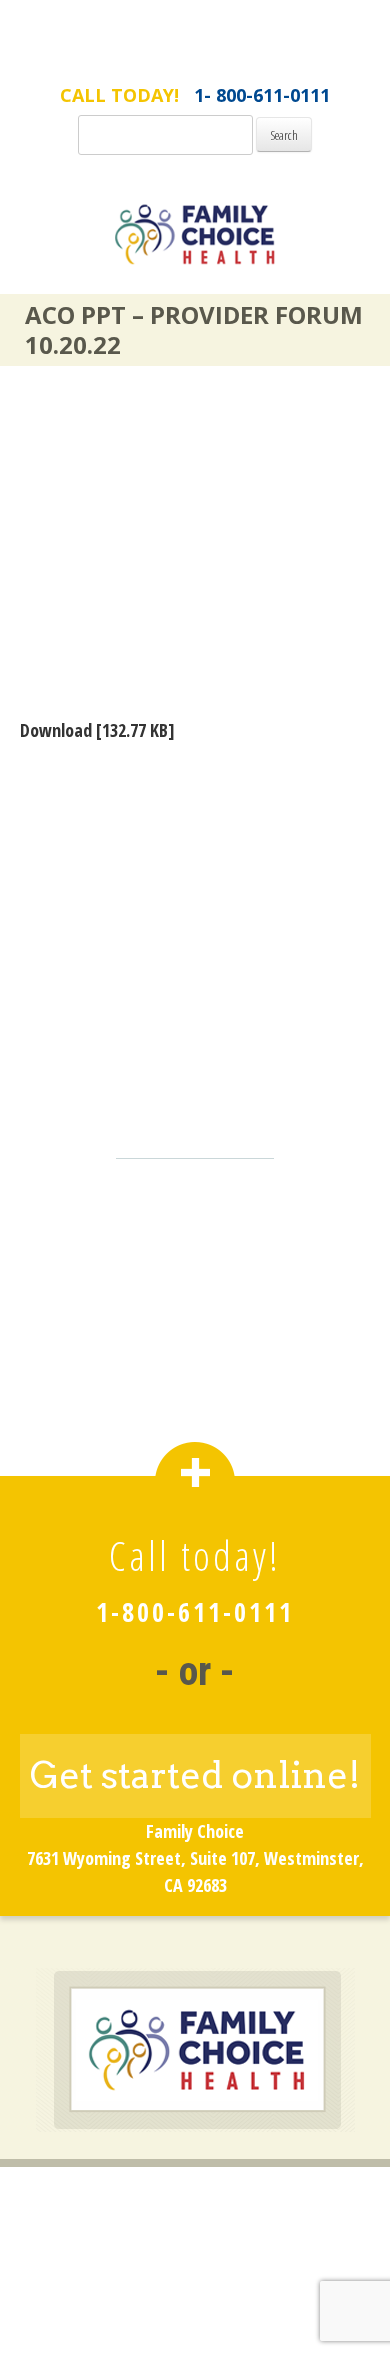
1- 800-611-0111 (262, 95)
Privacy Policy (195, 2258)
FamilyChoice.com (195, 57)
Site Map (195, 2290)
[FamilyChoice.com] (195, 247)
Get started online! (195, 1775)
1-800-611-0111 (195, 1612)
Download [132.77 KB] (97, 730)
